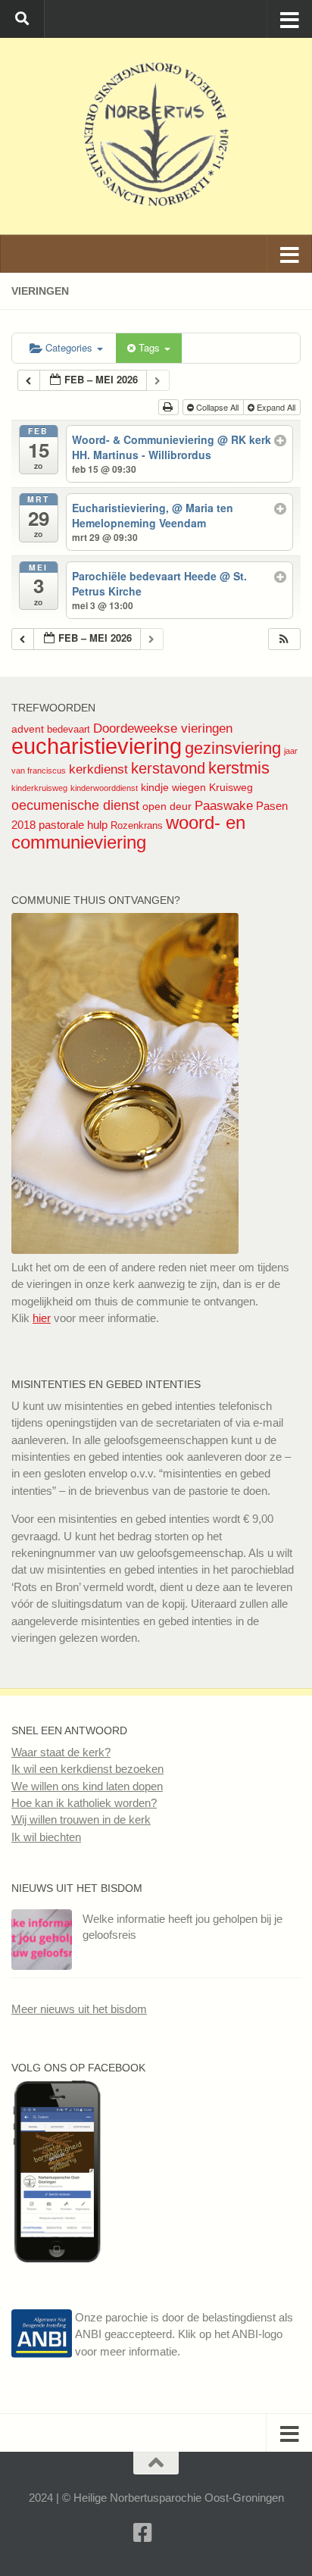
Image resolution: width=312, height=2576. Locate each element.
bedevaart (69, 729)
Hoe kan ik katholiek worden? (84, 1803)
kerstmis (239, 768)
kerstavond (168, 768)
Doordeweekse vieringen (163, 728)
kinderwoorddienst (104, 788)
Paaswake (224, 806)
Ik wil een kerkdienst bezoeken (87, 1769)
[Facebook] (142, 2533)
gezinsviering (233, 748)
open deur (167, 806)
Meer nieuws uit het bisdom (79, 2009)
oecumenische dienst (75, 805)
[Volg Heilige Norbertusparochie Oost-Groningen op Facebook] (57, 2258)
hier (42, 1318)
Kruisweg (231, 787)
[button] (284, 639)
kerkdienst (98, 769)
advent (28, 729)
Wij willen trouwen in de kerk (81, 1819)
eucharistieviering (97, 746)
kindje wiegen (173, 787)
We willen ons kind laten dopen (87, 1786)
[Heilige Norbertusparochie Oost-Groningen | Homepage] (156, 136)
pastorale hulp (73, 825)
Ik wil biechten (46, 1837)
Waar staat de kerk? (61, 1752)
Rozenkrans (137, 825)
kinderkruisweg (39, 788)
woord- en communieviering (128, 832)
